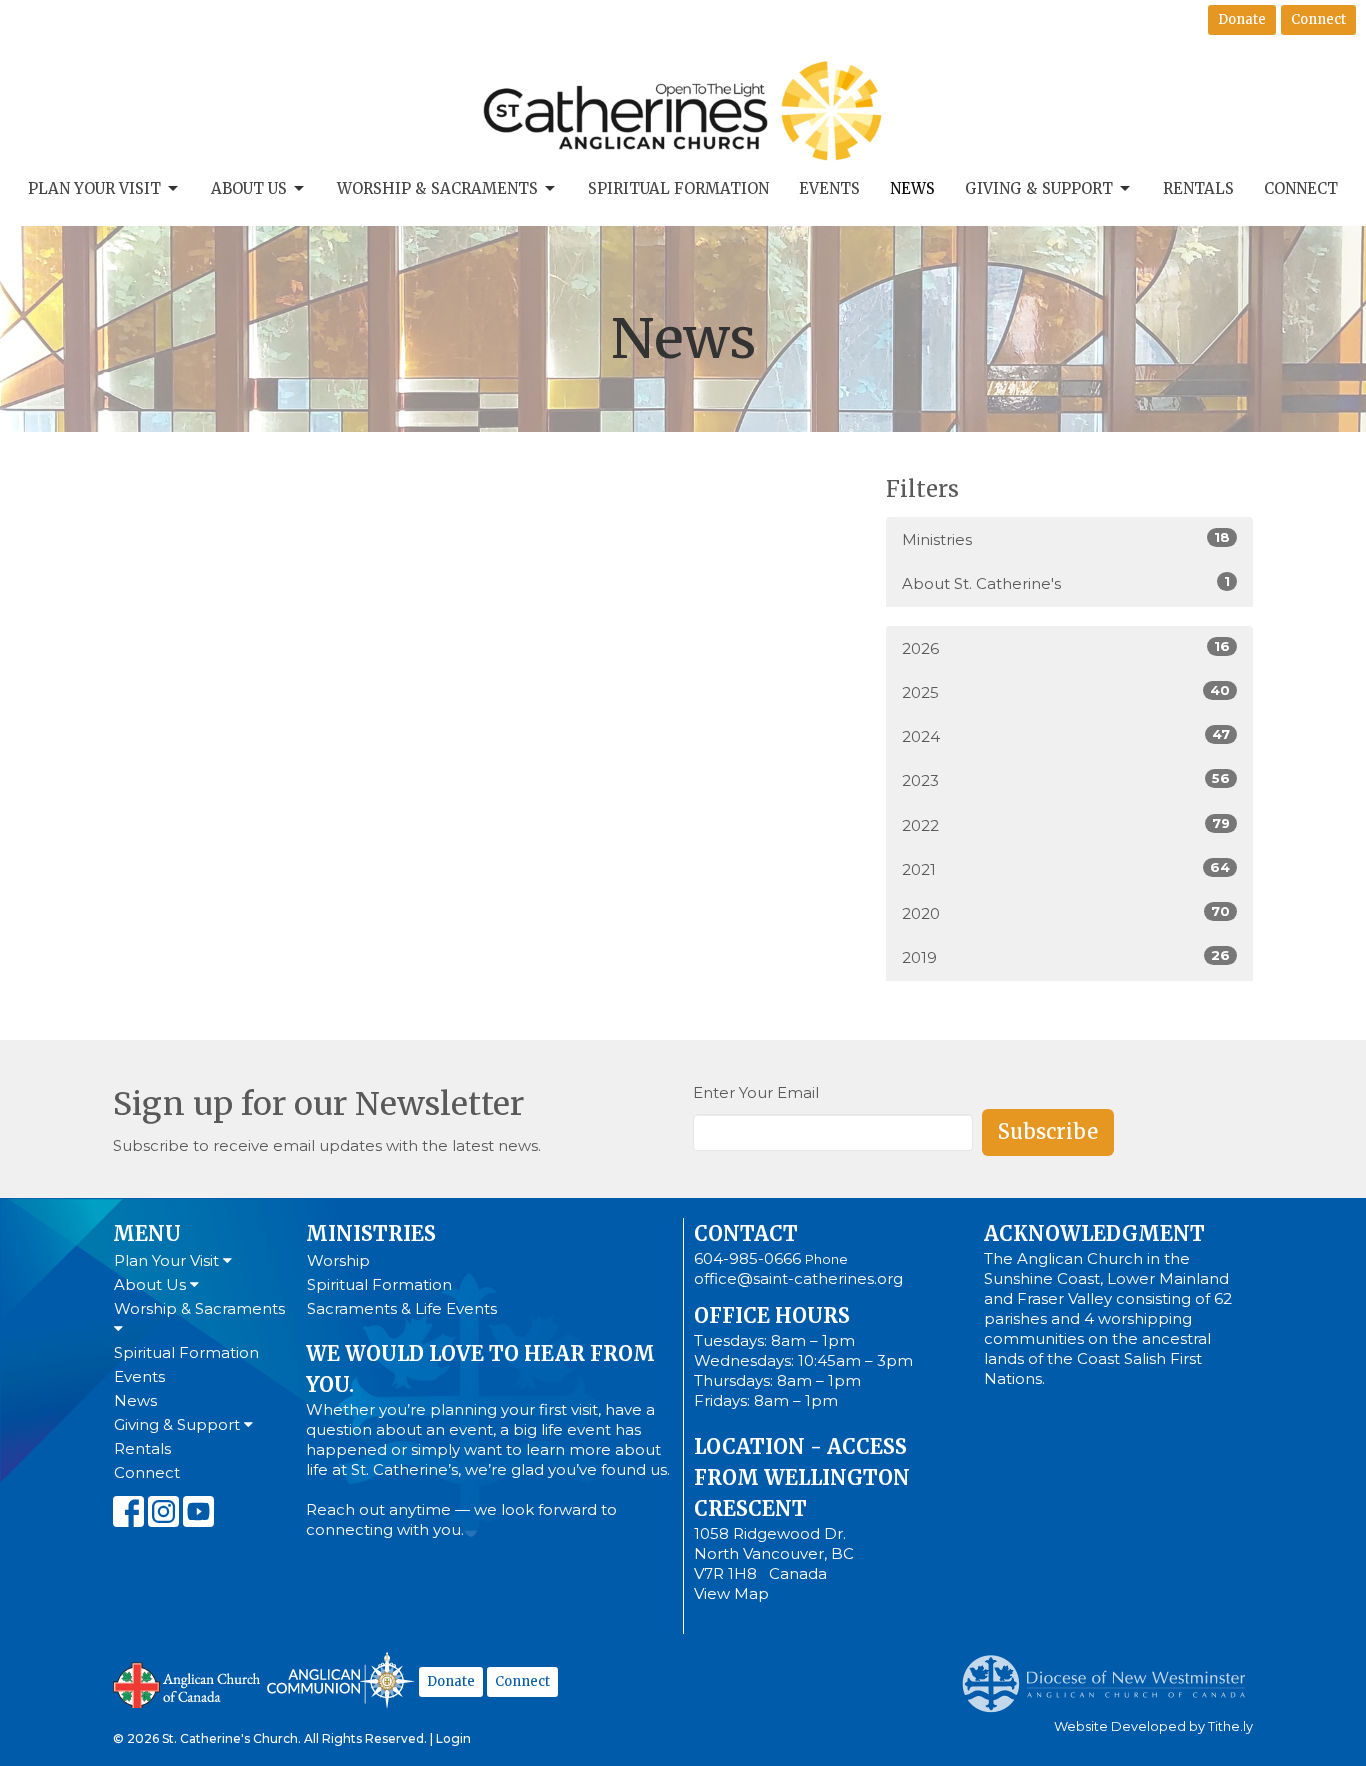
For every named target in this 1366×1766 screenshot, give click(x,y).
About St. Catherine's (1066, 583)
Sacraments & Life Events (402, 1308)
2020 (1066, 913)
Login (453, 1738)
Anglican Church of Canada (187, 1683)
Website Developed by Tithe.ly (1153, 1726)
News (912, 188)
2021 (1066, 869)
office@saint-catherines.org (798, 1278)
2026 (1066, 648)
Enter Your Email (756, 1092)
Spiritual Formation (678, 188)
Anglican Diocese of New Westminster (1111, 1674)
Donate (1242, 19)
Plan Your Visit (94, 188)
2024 (1066, 736)
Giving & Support (1039, 188)
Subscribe (1048, 1131)
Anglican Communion (340, 1679)
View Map (731, 1593)
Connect (1318, 19)
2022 (1066, 825)
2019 (1066, 957)
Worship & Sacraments (437, 188)
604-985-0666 (747, 1258)
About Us (249, 188)
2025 (1066, 692)
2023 (1066, 780)
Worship (338, 1260)
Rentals (1198, 188)
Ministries (1066, 539)
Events (829, 188)
